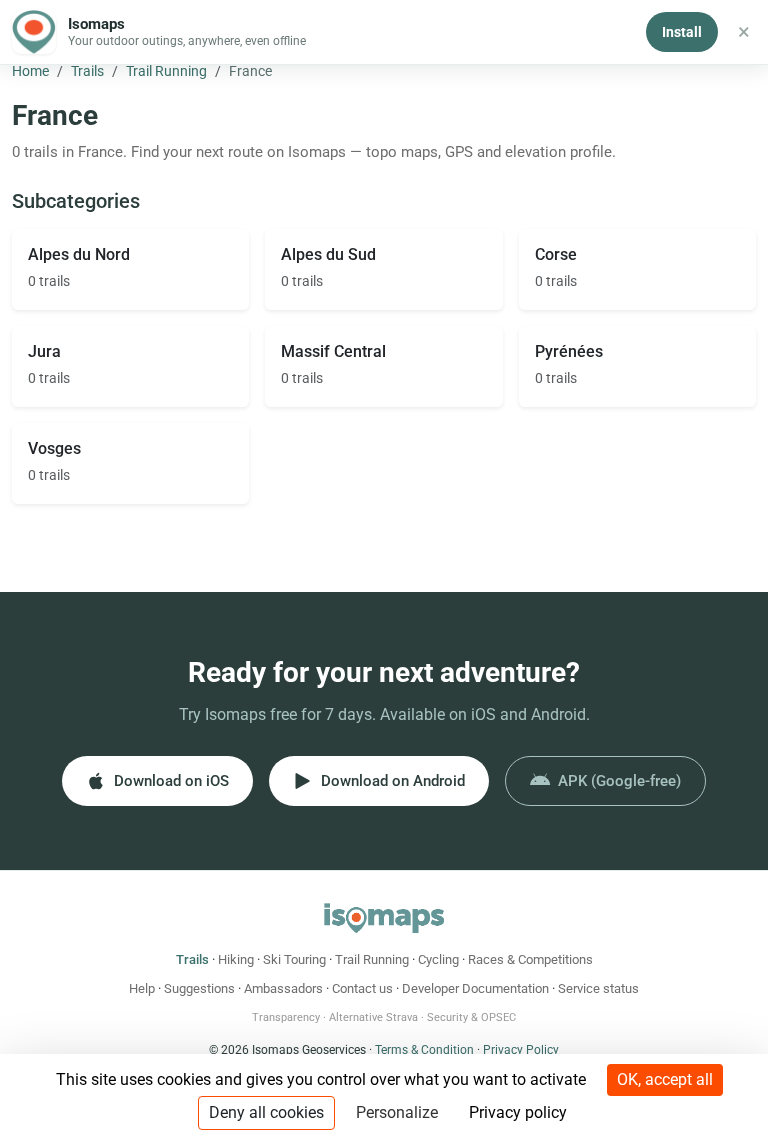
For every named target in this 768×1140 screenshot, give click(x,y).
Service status (598, 988)
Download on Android (393, 781)
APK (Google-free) (619, 781)
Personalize (397, 1112)
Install (682, 32)
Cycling (438, 959)
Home (30, 71)
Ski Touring (294, 959)
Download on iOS (171, 781)
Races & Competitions (530, 959)
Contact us (362, 988)
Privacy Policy (521, 1050)
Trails (87, 71)
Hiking (236, 959)
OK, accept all (665, 1079)
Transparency (286, 1017)
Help (142, 988)
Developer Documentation (475, 988)
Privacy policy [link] (518, 1112)
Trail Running (166, 71)
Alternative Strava (373, 1017)
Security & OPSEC (471, 1017)
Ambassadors (283, 988)
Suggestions (199, 988)
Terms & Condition (424, 1050)
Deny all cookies (266, 1112)
